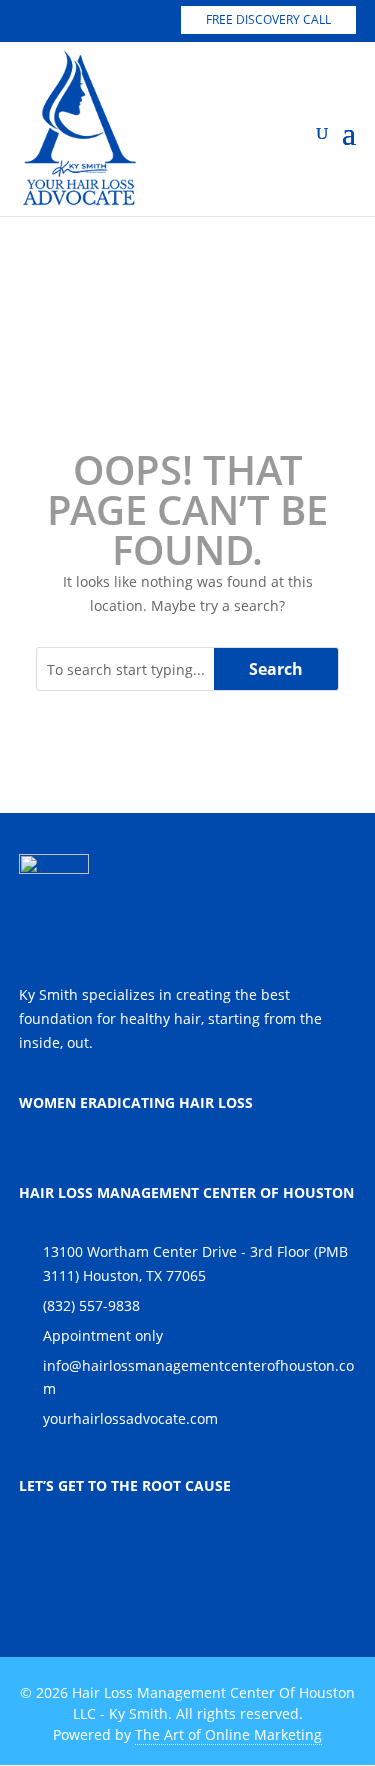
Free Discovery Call (268, 19)
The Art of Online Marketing (228, 1734)
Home (122, 278)
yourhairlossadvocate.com (130, 1418)
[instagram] (66, 21)
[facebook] (104, 21)
